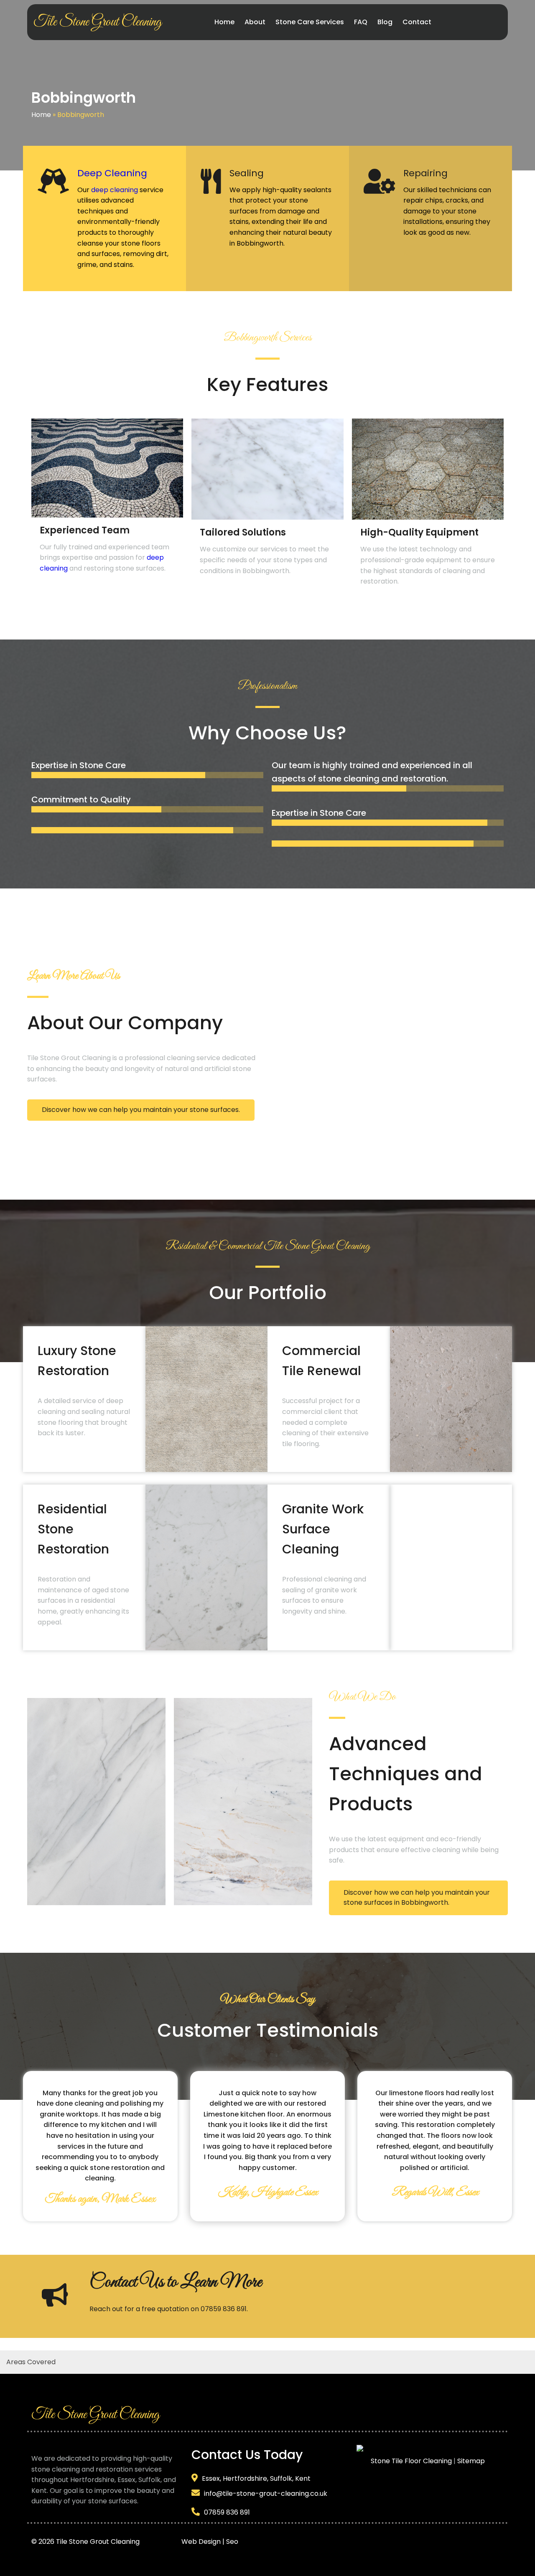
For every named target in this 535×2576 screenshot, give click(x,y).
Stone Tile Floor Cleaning (411, 2461)
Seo (232, 2542)
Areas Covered (31, 2362)
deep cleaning (115, 190)
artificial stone (228, 1069)
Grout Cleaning (86, 1058)
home (47, 1611)
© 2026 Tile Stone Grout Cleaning (106, 2542)
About (92, 976)
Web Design (201, 2542)
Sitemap (471, 2461)
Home (41, 115)
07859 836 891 (224, 2309)
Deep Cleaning (112, 173)
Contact (113, 2282)
